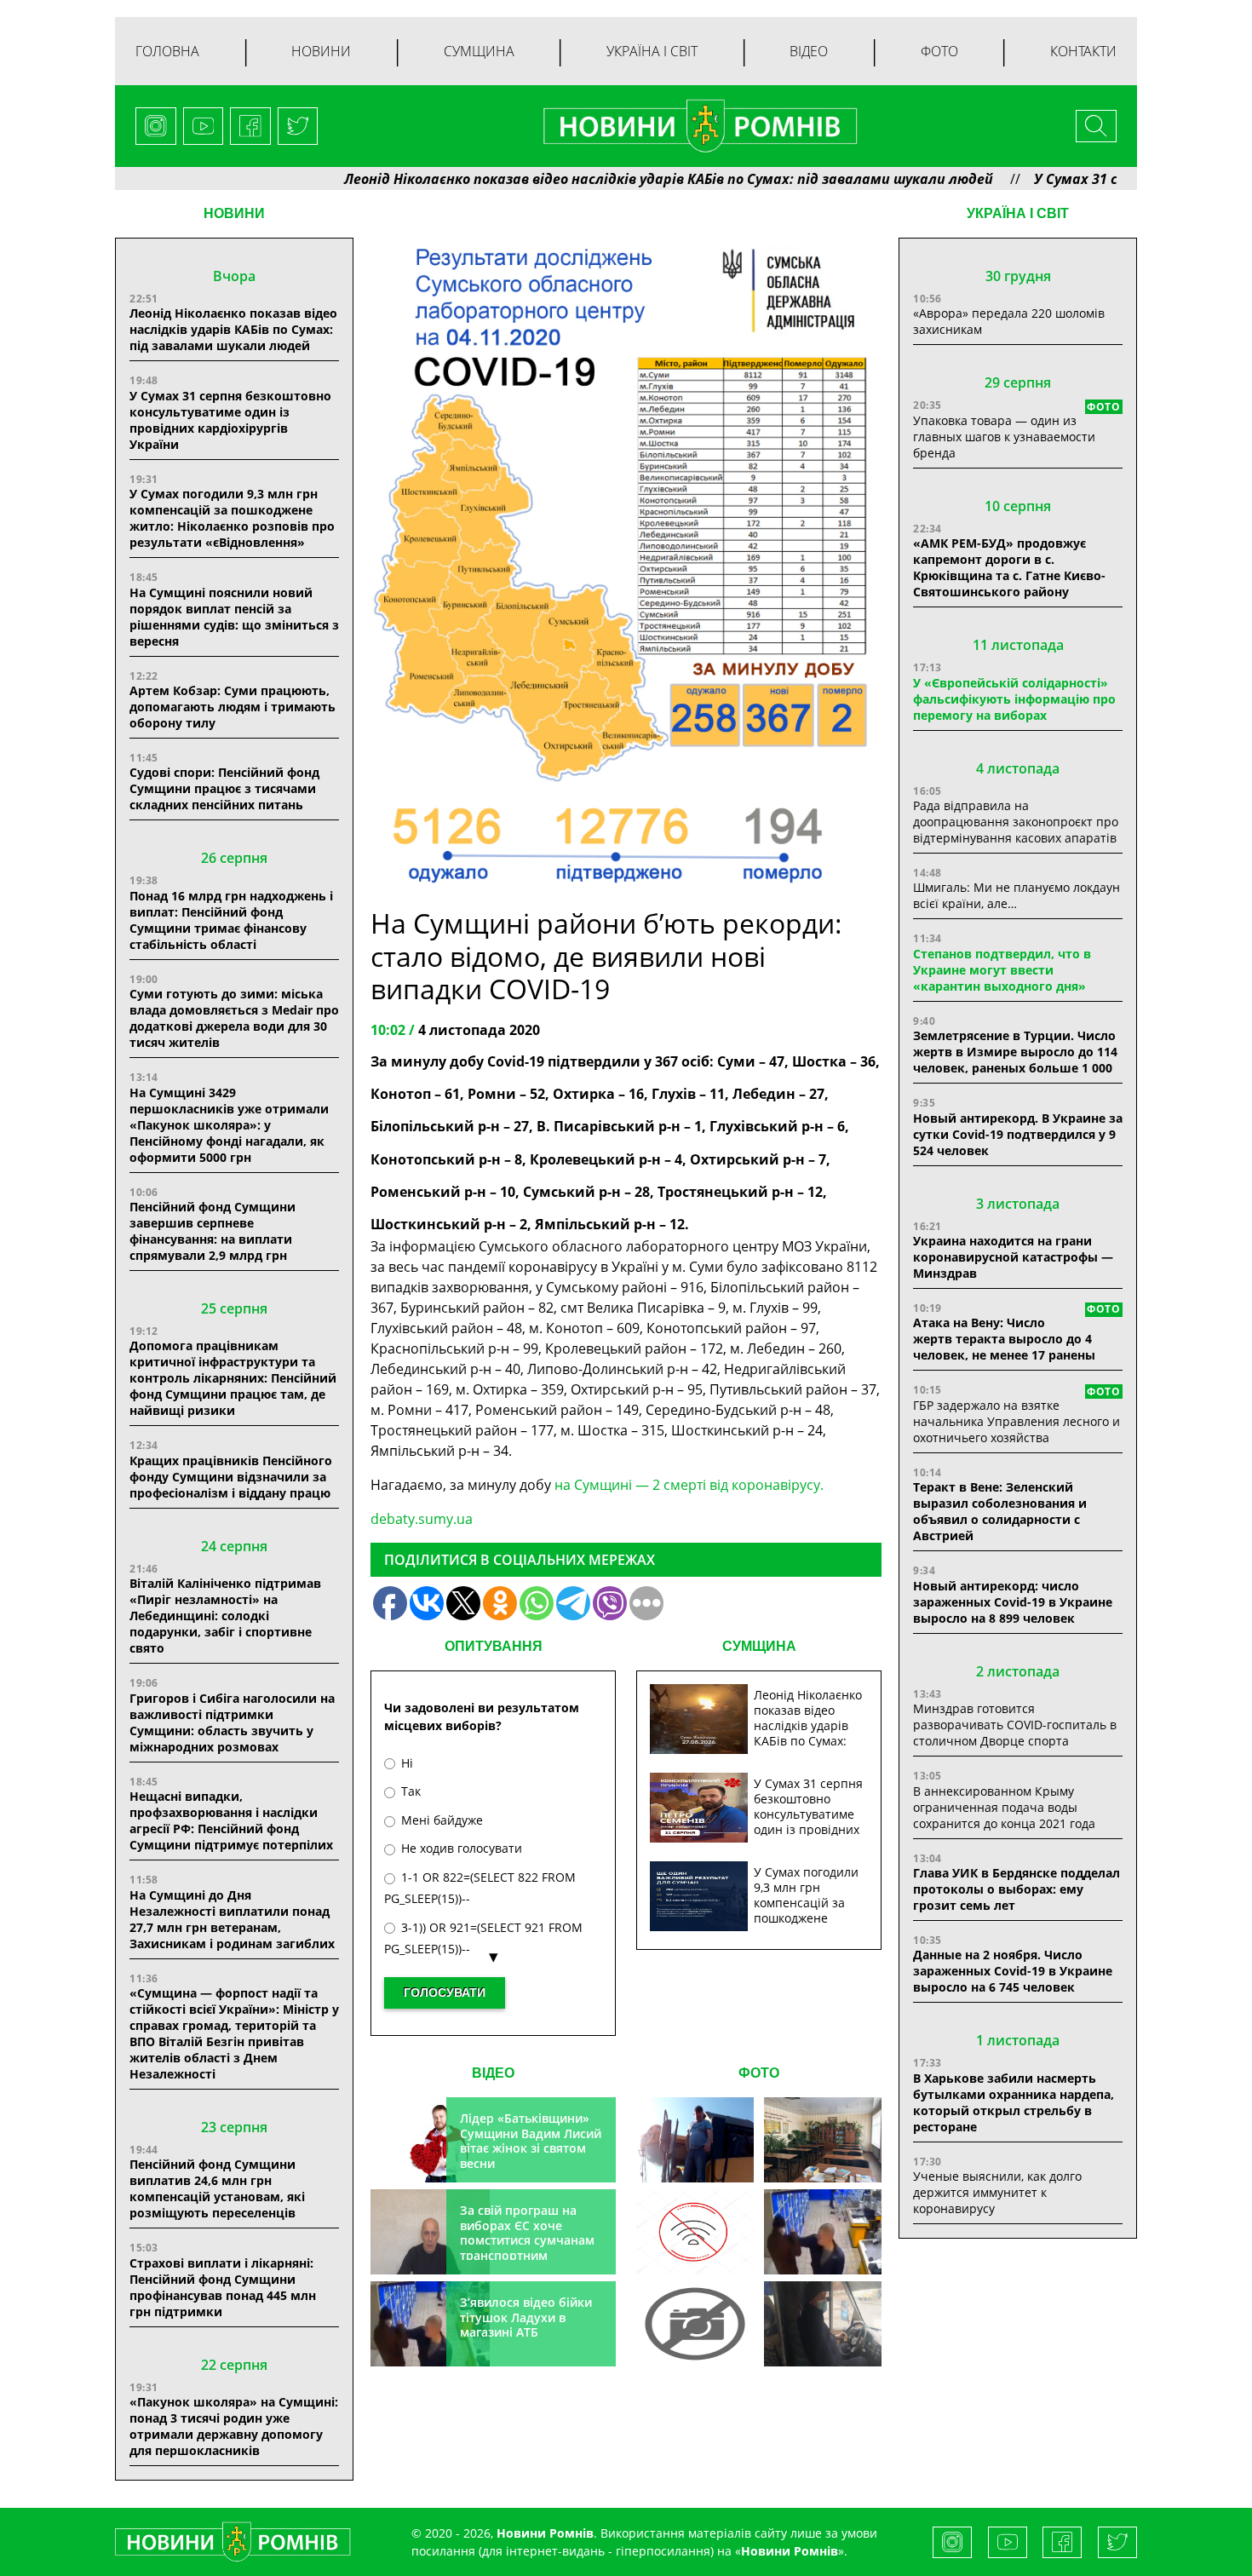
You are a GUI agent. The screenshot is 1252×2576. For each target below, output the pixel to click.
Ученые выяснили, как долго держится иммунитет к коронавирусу (997, 2192)
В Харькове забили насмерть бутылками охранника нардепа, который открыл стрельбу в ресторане (1014, 2102)
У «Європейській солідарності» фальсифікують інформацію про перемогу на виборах (1014, 699)
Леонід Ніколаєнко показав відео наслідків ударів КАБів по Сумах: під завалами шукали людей (588, 179)
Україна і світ (652, 51)
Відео (809, 51)
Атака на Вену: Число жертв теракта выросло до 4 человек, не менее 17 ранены (1004, 1339)
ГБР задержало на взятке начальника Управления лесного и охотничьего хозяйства (1017, 1421)
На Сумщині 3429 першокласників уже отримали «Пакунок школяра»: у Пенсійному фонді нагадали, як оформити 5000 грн (229, 1125)
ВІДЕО (493, 2073)
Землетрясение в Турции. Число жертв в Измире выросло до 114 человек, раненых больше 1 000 (1015, 1052)
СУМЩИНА (759, 1646)
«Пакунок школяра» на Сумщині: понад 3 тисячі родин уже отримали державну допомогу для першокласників (234, 2426)
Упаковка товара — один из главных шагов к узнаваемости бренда (1004, 437)
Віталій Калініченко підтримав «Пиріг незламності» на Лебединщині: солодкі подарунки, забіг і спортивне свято (225, 1616)
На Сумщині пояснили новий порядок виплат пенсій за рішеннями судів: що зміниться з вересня (234, 617)
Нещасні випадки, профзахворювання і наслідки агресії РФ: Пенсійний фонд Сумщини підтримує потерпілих (231, 1820)
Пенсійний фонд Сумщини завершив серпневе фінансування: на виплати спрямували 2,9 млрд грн (212, 1231)
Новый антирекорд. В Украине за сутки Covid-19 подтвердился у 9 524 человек (1018, 1134)
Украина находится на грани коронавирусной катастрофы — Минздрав (1013, 1257)
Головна (167, 51)
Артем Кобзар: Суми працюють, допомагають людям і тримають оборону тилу (233, 707)
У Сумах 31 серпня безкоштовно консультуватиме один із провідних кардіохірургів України (230, 420)
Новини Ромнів (790, 2551)
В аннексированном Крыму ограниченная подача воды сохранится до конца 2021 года (1004, 1807)
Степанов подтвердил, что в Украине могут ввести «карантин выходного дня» (1002, 970)
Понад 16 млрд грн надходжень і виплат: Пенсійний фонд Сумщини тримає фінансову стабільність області (231, 920)
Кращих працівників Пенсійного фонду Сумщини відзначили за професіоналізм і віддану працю (231, 1477)
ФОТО (759, 2073)
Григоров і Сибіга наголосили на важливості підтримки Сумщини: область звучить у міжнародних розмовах (232, 1722)
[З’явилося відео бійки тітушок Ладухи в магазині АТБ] (823, 2232)
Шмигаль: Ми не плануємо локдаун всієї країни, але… (1017, 895)
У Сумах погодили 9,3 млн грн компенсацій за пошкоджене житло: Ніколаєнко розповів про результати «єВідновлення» (232, 518)
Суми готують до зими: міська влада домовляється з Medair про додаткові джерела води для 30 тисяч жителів (234, 1018)
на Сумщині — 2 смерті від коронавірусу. (689, 1485)
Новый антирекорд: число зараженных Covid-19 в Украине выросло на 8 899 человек (1013, 1602)
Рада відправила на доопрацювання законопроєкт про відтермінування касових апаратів (1016, 822)
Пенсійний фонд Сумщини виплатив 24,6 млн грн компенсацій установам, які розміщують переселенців (217, 2188)
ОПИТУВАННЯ (494, 1646)
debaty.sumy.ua (422, 1519)
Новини (321, 51)
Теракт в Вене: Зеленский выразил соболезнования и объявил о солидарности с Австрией (1000, 1511)
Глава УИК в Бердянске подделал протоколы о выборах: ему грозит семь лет (1017, 1889)
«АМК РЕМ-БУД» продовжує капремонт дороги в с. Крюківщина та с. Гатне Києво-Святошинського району (1009, 567)
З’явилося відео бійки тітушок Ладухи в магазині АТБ (526, 2317)
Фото (939, 51)
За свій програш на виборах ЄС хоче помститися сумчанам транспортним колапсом (527, 2240)
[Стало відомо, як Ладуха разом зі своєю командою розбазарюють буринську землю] (695, 2140)
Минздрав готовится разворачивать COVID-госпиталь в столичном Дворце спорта (1015, 1725)
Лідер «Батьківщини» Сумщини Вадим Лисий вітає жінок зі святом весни (531, 2141)
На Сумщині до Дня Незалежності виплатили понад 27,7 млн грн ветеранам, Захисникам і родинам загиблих (232, 1919)
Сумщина (479, 51)
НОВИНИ (234, 213)
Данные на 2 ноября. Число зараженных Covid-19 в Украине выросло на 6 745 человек (1013, 1971)
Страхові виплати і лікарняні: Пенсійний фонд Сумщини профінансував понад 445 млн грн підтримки (223, 2287)
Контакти (1083, 51)
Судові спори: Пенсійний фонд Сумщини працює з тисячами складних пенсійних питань (224, 788)
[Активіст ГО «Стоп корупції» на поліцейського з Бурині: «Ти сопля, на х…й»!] (695, 2324)
